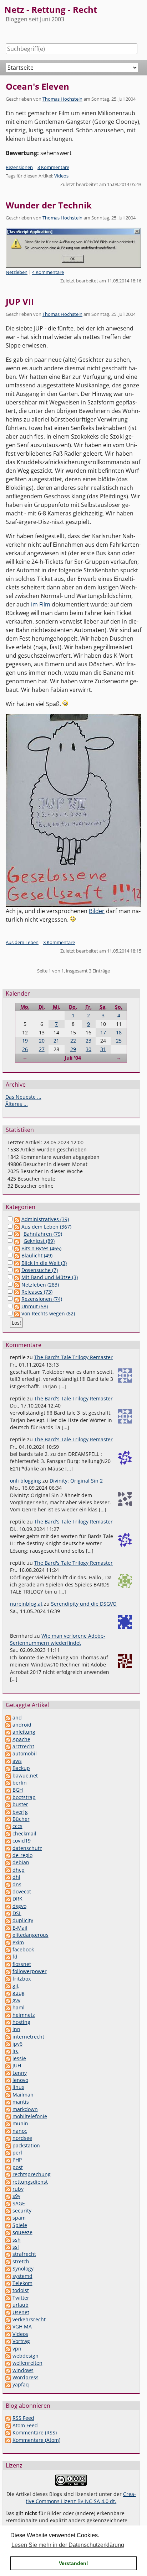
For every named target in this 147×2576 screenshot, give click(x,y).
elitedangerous (31, 1935)
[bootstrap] (8, 1797)
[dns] (8, 1884)
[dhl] (8, 1877)
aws (17, 1761)
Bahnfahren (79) (43, 1234)
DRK (17, 1899)
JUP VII (20, 301)
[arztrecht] (8, 1746)
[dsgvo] (8, 1906)
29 (73, 1049)
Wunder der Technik (49, 205)
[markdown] (8, 2109)
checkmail (24, 1833)
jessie (19, 2058)
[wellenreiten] (8, 2363)
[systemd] (8, 2276)
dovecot (22, 1891)
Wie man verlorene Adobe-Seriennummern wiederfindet (58, 1639)
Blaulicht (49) (37, 1255)
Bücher (21, 1819)
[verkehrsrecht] (8, 2319)
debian (21, 1862)
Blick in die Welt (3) (44, 1263)
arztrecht (23, 1746)
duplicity (23, 1920)
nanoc (20, 2131)
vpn (17, 2349)
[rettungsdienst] (8, 2182)
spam (19, 2218)
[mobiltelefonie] (8, 2116)
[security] (8, 2211)
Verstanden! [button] (73, 2563)
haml (19, 2007)
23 (88, 1041)
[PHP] (8, 2160)
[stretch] (8, 2261)
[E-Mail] (8, 1928)
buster (20, 1804)
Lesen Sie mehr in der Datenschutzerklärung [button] (68, 2545)
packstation (26, 2145)
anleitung (24, 1732)
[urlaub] (8, 2305)
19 (25, 1041)
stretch (21, 2261)
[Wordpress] (8, 2377)
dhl (16, 1877)
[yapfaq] (8, 2384)
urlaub (21, 2305)
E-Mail (20, 1928)
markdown (25, 2109)
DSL (17, 1913)
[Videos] (8, 2334)
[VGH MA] (8, 2326)
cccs (17, 1826)
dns (17, 1884)
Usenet (21, 2312)
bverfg (20, 1812)
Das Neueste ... (23, 1097)
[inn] (8, 2029)
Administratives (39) (45, 1219)
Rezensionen (19, 167)
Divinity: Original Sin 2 (76, 1481)
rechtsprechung (32, 2174)
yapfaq (21, 2384)
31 (103, 1049)
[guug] (8, 1993)
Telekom (22, 2283)
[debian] (8, 1862)
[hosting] (8, 2022)
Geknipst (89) (39, 1241)
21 (56, 1041)
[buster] (8, 1804)
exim (18, 1942)
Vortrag (21, 2341)
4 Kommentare (48, 272)
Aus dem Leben (22, 942)
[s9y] (8, 2196)
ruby (18, 2189)
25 (119, 1041)
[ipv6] (8, 2044)
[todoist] (8, 2290)
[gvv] (8, 2000)
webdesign (26, 2356)
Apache (21, 1739)
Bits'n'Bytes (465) (41, 1248)
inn (16, 2029)
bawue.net (25, 1775)
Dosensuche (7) (40, 1270)
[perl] (8, 2153)
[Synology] (8, 2268)
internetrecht (28, 2037)
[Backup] (8, 1768)
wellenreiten (27, 2363)
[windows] (8, 2370)
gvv (16, 2000)
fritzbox (22, 1979)
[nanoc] (8, 2131)
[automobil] (8, 1753)
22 (73, 1041)
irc (16, 2051)
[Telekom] (8, 2283)
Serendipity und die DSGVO (84, 1604)
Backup (21, 1768)
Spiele (20, 2225)
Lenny (20, 2073)
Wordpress (26, 2377)
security (22, 2211)
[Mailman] (8, 2095)
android (22, 1725)
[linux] (8, 2087)
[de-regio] (8, 1855)
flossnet (22, 1964)
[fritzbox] (8, 1979)
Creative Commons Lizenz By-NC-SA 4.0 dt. (81, 2498)
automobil (25, 1753)
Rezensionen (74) (42, 1299)
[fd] (8, 1957)
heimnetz (24, 2015)
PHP (17, 2160)
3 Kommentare (53, 167)
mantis (21, 2102)
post (18, 2167)
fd (15, 1957)
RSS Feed (23, 2418)
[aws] (8, 1761)
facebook (23, 1949)
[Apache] (8, 1739)
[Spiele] (8, 2225)
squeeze (22, 2232)
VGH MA (22, 2326)
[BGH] (8, 1790)
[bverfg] (8, 1812)
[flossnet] (8, 1964)
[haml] (8, 2007)
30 (88, 1049)
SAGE (19, 2203)
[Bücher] (8, 1819)
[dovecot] (8, 1891)
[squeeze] (8, 2232)
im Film (41, 604)
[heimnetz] (8, 2015)
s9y (16, 2196)
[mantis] (8, 2102)
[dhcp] (8, 1870)
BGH (18, 1790)
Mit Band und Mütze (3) (50, 1277)
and (17, 1718)
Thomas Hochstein (62, 99)
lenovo (20, 2080)
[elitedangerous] (8, 1935)
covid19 (22, 1841)
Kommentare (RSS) (35, 2432)
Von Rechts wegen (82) (48, 1313)
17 (103, 1032)
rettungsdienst (30, 2182)
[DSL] (8, 1913)
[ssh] (8, 2240)
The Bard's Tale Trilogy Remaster (73, 1357)
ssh (17, 2240)
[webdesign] (8, 2356)
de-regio (22, 1855)
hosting (21, 2022)
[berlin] (8, 1783)
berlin (20, 1783)
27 (42, 1049)
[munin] (8, 2123)
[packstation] (8, 2145)
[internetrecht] (8, 2037)
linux (18, 2087)
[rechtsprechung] (8, 2174)
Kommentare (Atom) (36, 2440)
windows (23, 2370)
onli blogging (26, 1481)
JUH (17, 2065)
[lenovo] (8, 2080)
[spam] (8, 2218)
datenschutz (27, 1848)
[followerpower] (8, 1971)
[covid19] (8, 1841)
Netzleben (17, 272)
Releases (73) (37, 1292)
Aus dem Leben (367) (46, 1227)
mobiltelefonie (30, 2116)
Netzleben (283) (40, 1285)
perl (17, 2153)
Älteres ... (17, 1104)
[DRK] (8, 1899)
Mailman (23, 2095)
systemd (22, 2276)
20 (42, 1041)
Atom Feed (25, 2425)
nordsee (22, 2138)
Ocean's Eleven (37, 86)
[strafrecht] (8, 2254)
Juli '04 (73, 1058)
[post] (8, 2167)
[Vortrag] (8, 2341)
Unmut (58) (35, 1306)
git (16, 1986)
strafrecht (24, 2254)
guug (19, 1993)
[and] (8, 1718)
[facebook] (8, 1949)
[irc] (8, 2051)
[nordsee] (8, 2138)
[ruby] (8, 2189)
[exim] (8, 1942)
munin (20, 2123)
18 (119, 1032)
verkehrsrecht (29, 2319)
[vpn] (8, 2349)
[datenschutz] (8, 1848)
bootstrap (24, 1797)
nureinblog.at (26, 1604)
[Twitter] (8, 2298)
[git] (8, 1986)
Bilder (97, 911)
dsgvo (19, 1906)
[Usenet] (8, 2312)
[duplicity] (8, 1920)
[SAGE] (8, 2203)
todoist (21, 2290)
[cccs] (8, 1826)
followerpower (30, 1971)
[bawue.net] (8, 1775)
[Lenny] (8, 2073)
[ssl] (8, 2247)
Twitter (21, 2298)
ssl (16, 2247)
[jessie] (8, 2058)
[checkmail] (8, 1833)
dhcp (19, 1870)
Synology (23, 2268)
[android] (8, 1725)
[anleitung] (8, 1732)
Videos (61, 176)
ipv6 (17, 2044)
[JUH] (8, 2065)
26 (25, 1049)
